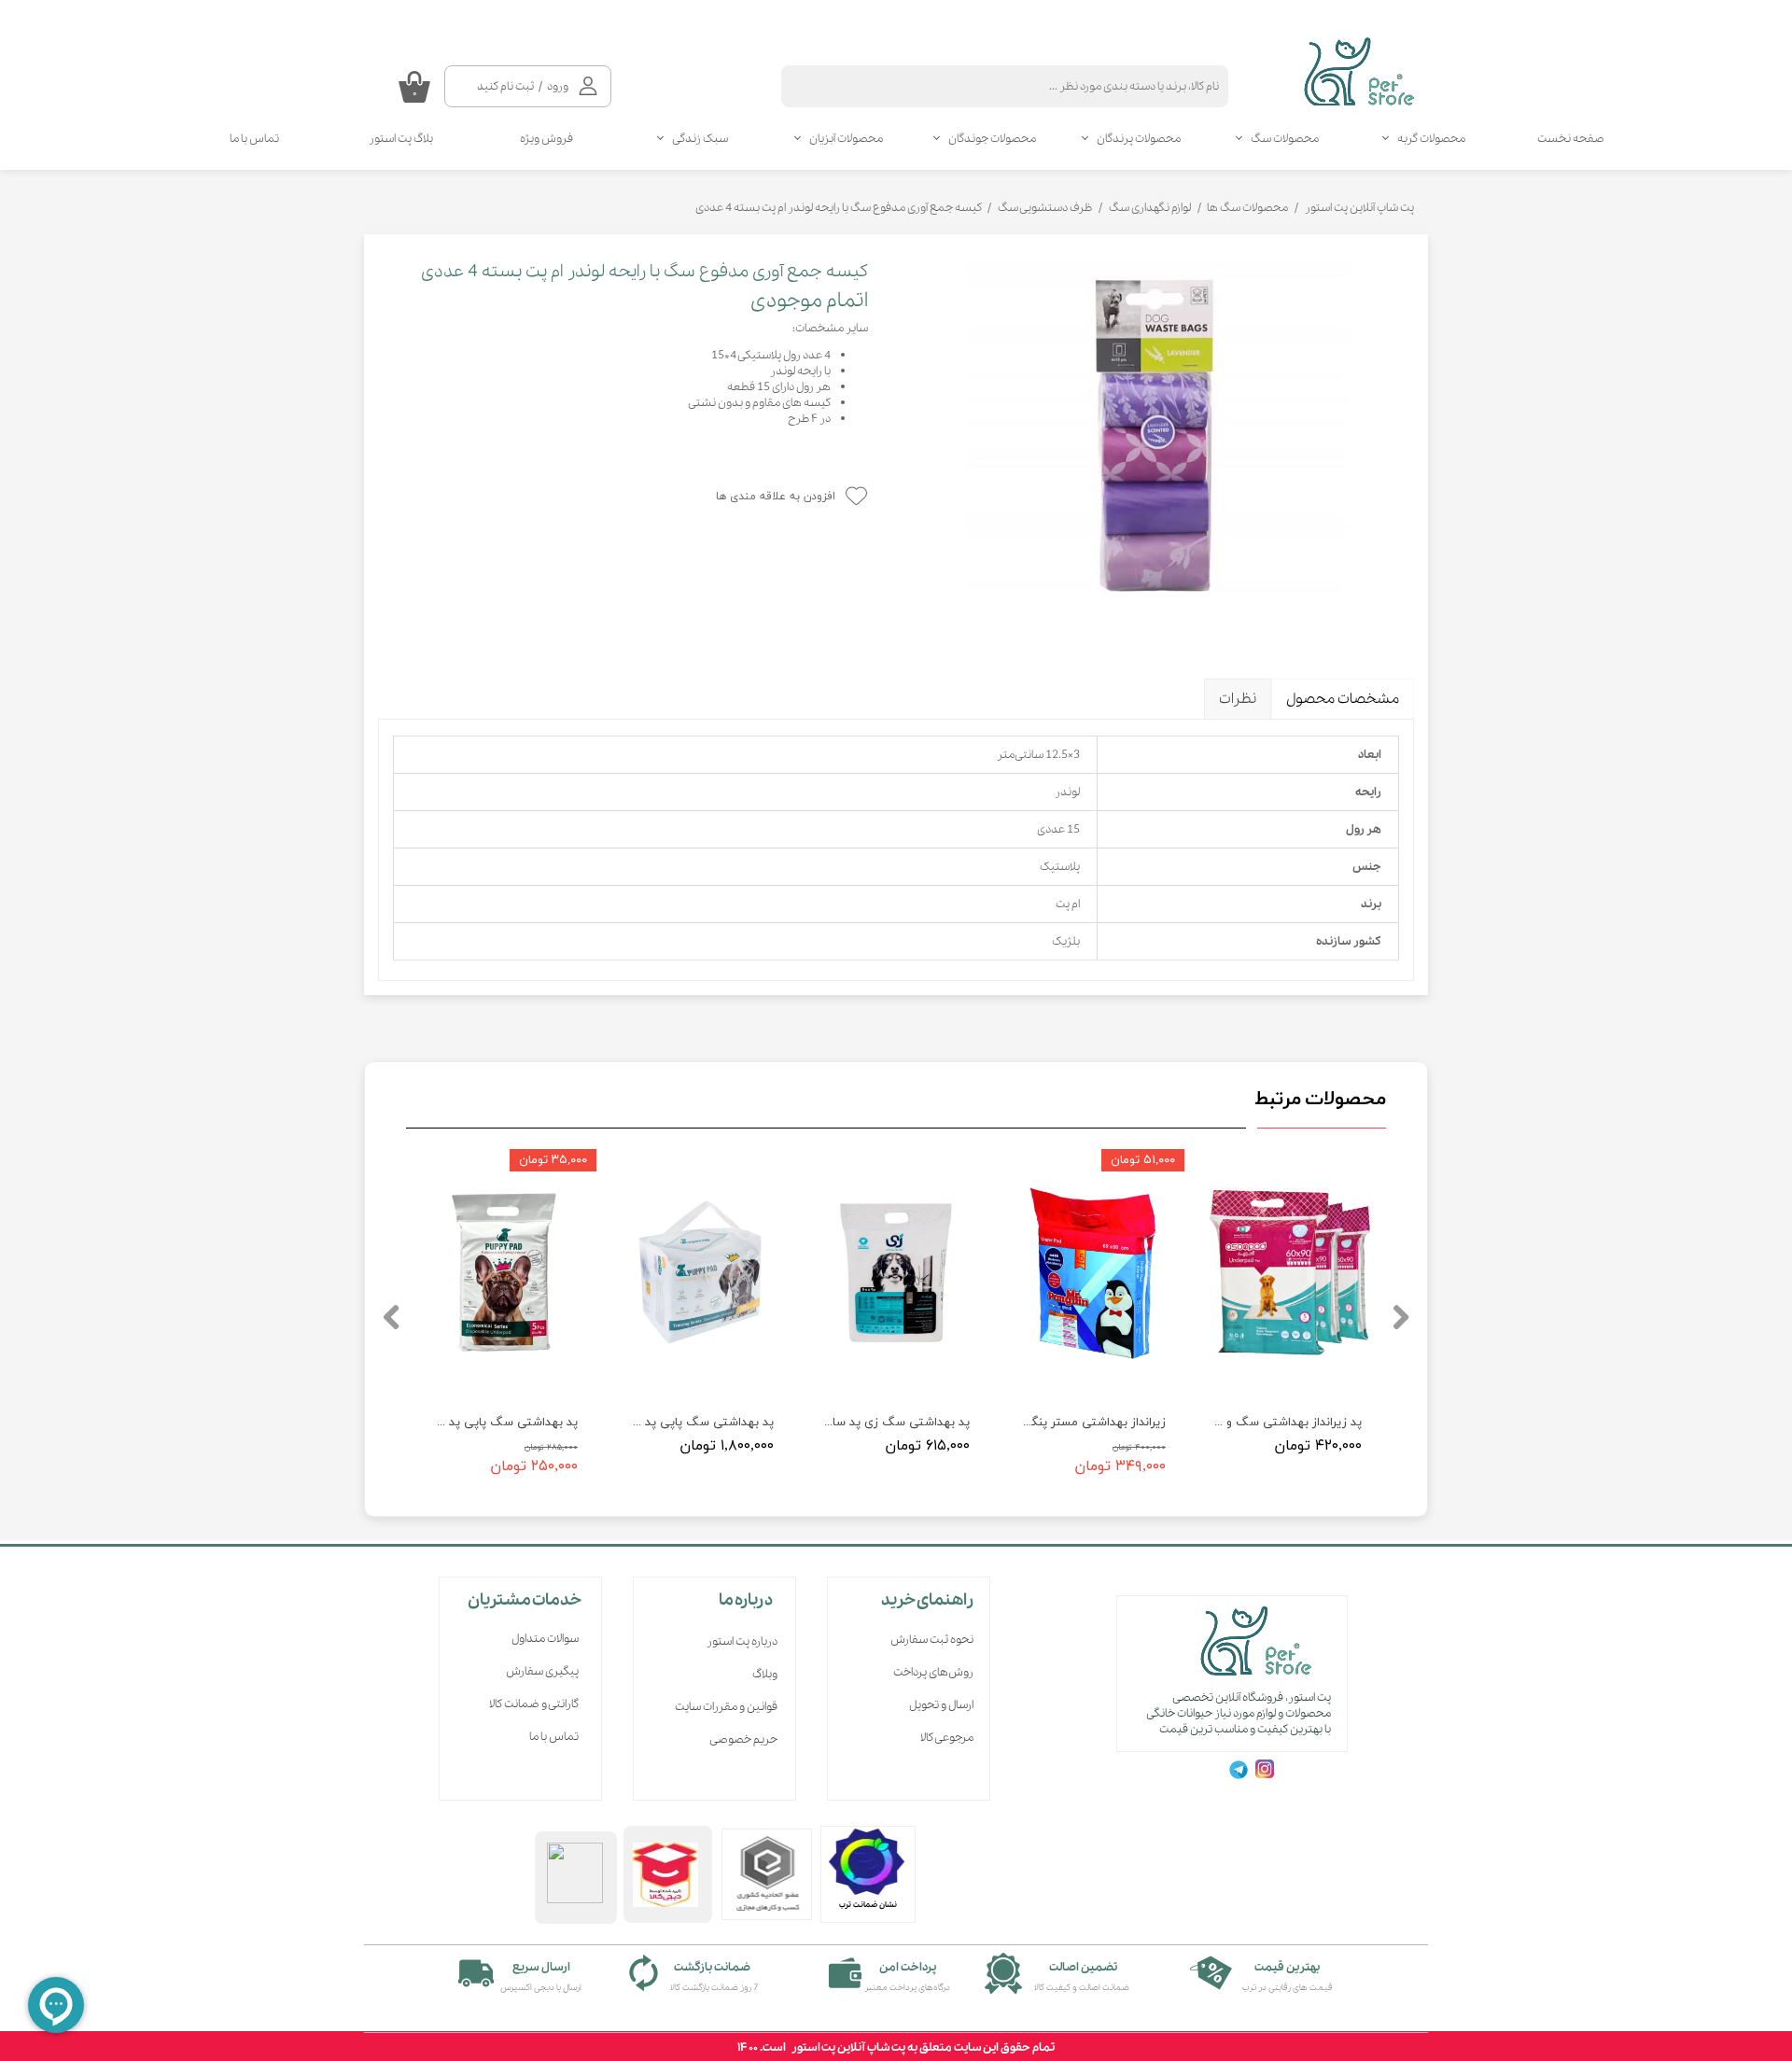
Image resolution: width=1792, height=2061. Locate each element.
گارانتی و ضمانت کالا (534, 1704)
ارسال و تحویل (941, 1705)
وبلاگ (765, 1674)
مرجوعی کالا (947, 1738)
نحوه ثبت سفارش (932, 1640)
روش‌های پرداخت (933, 1672)
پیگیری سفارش (542, 1671)
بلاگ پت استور (401, 139)
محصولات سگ (1285, 139)
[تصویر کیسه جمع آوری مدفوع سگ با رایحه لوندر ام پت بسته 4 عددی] (1155, 442)
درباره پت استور (742, 1641)
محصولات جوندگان (992, 139)
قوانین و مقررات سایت (726, 1707)
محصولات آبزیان (846, 139)
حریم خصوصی (743, 1739)
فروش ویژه (546, 139)
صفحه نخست (1571, 139)
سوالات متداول (545, 1639)
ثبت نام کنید (505, 86)
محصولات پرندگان (1139, 139)
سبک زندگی (700, 139)
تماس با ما (254, 139)
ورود (558, 86)
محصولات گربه (1431, 139)
